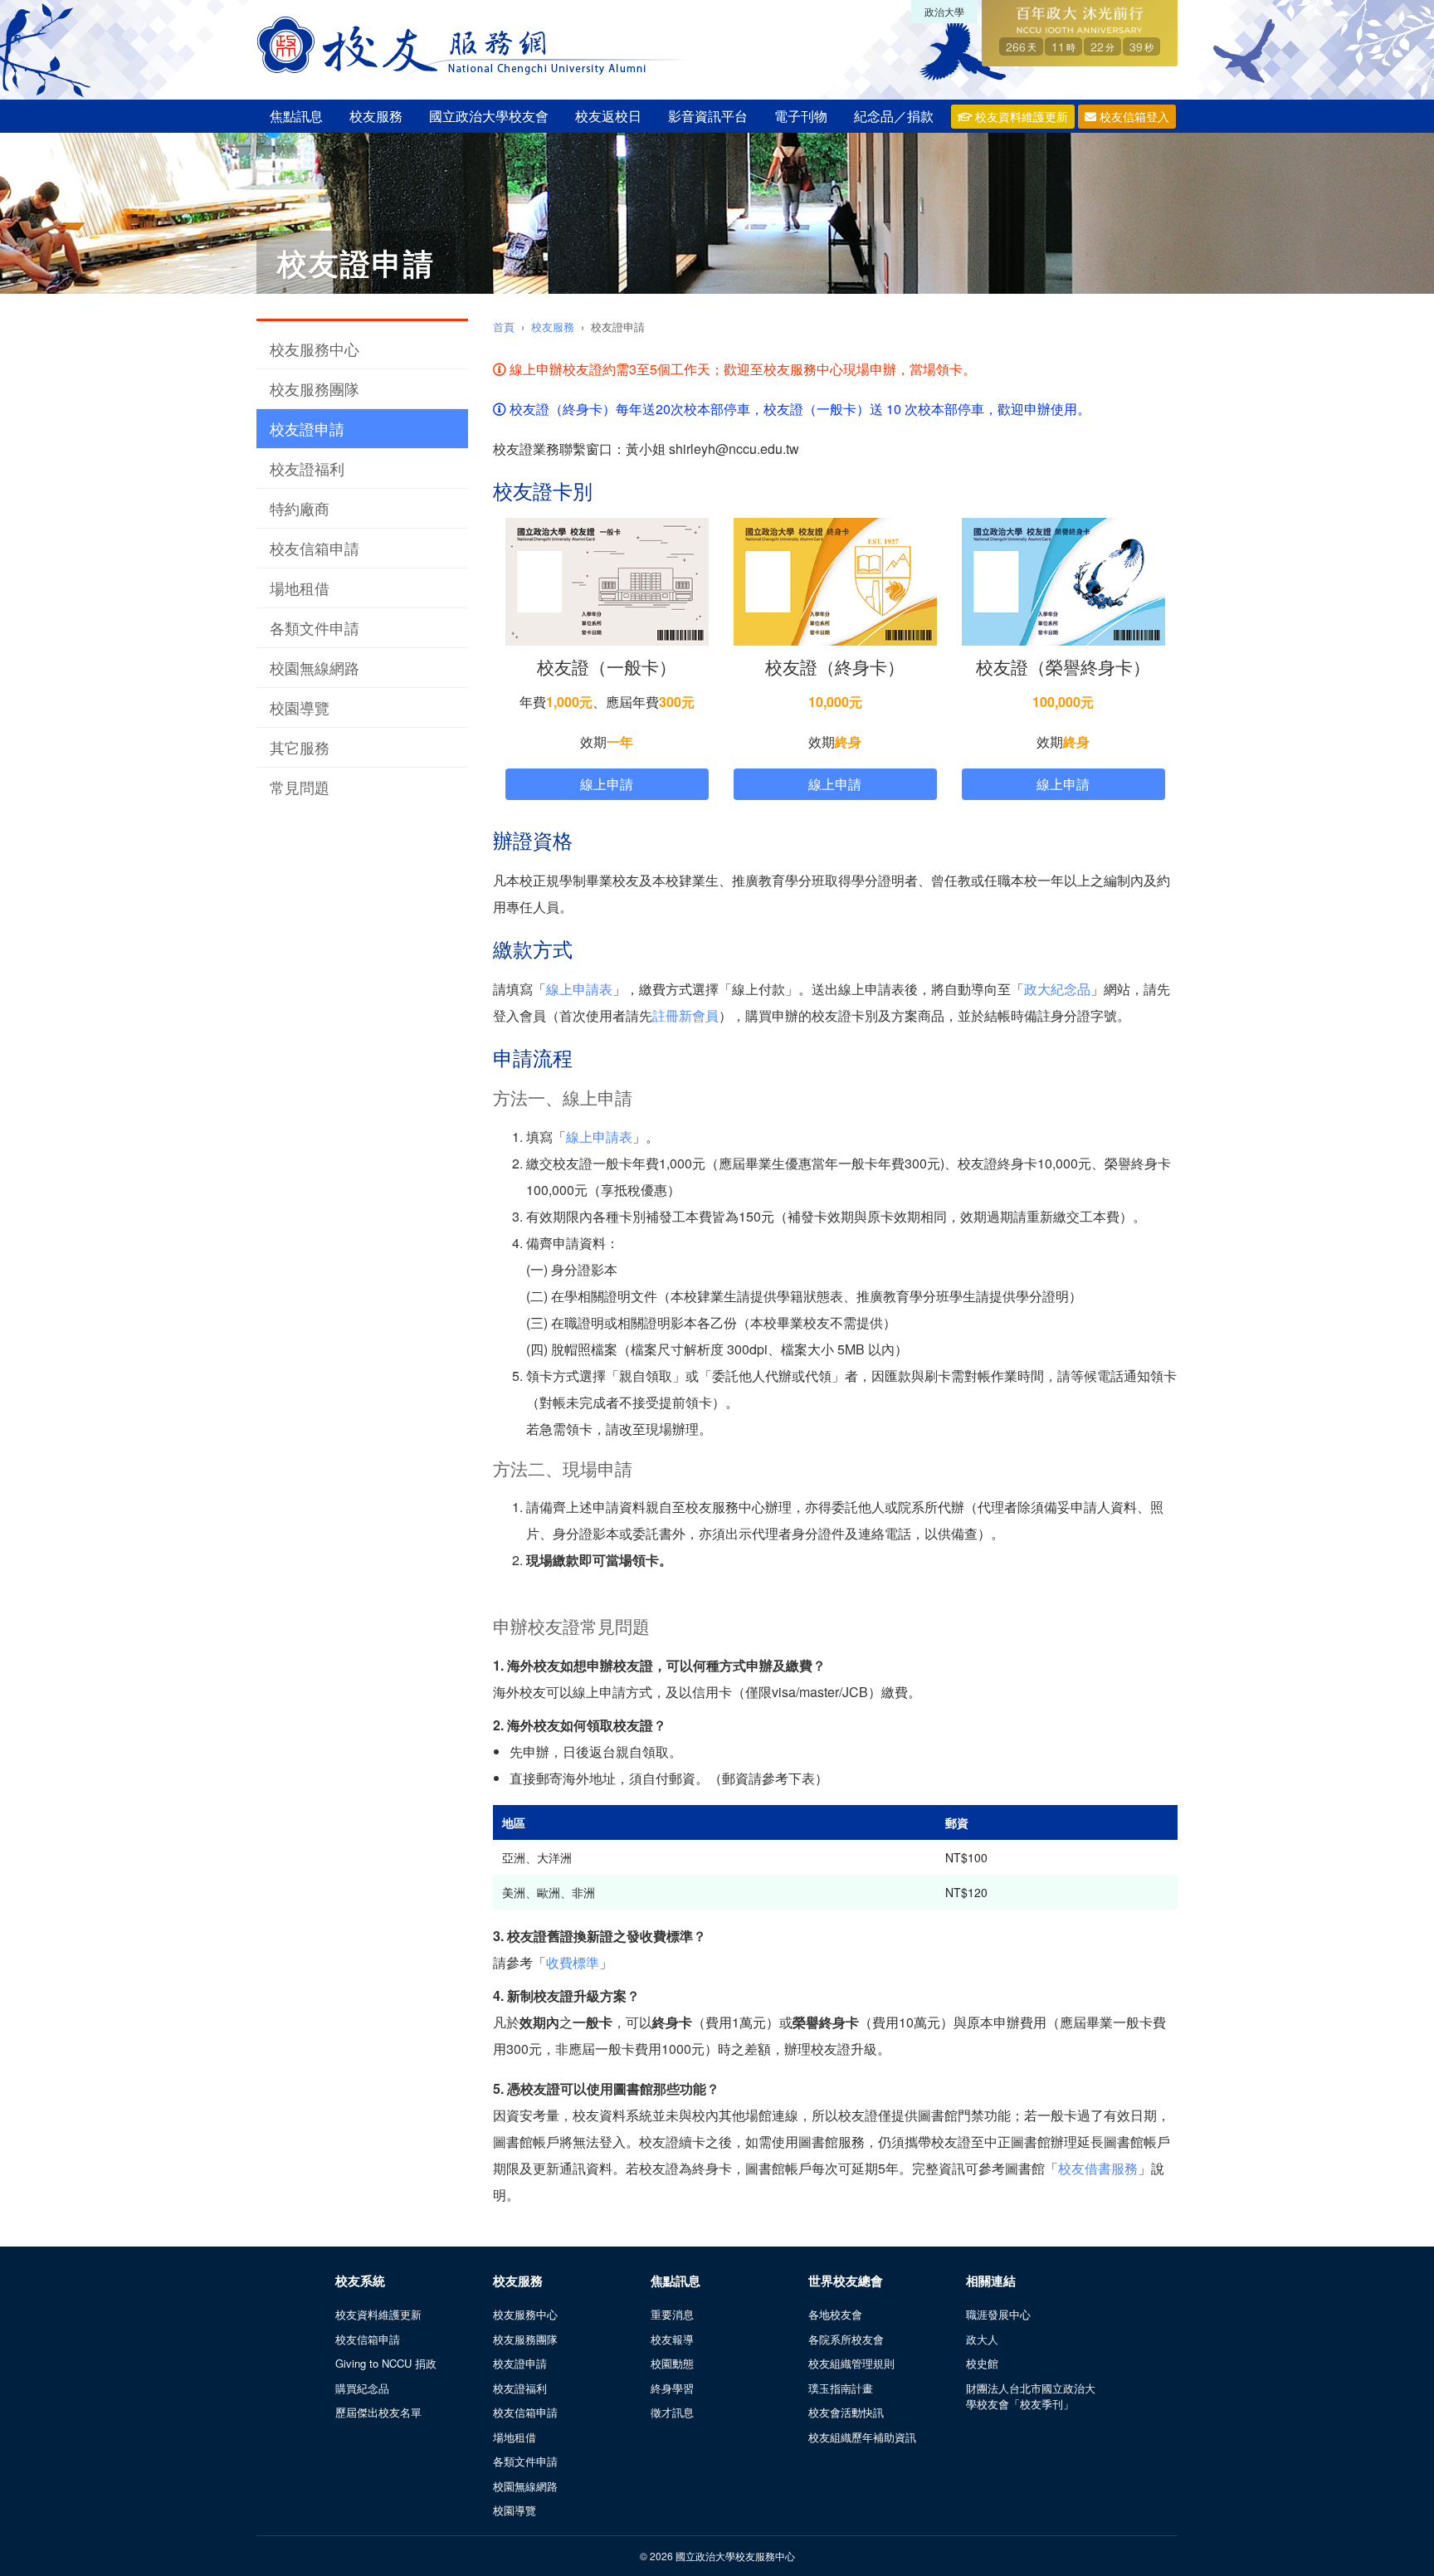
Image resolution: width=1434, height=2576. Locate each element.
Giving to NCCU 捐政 (386, 2363)
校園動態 (672, 2363)
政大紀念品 (1057, 989)
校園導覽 (300, 707)
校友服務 (376, 116)
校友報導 (672, 2339)
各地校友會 (835, 2314)
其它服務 (300, 747)
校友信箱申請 (315, 548)
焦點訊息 (296, 116)
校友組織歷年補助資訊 (862, 2437)
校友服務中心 (315, 349)
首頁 (504, 327)
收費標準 (573, 1962)
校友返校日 (608, 116)
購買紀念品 (362, 2388)
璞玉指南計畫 (841, 2388)
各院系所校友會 (846, 2339)
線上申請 (607, 784)
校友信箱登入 (1133, 116)
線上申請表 (579, 989)
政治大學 (944, 11)
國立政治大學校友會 (489, 116)
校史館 (982, 2363)
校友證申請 (307, 428)
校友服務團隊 (315, 388)
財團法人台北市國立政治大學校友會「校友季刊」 (1031, 2396)
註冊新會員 (685, 1015)
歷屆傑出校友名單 (378, 2412)
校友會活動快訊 (846, 2412)
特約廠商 (300, 508)
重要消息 (672, 2314)
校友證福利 (307, 468)
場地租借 (300, 588)
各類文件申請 (315, 627)
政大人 (982, 2339)
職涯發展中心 (998, 2314)
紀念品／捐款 (894, 116)
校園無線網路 (315, 667)
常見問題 (300, 787)
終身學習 (672, 2388)
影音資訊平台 (708, 116)
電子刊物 (801, 116)
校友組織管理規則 (851, 2363)
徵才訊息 (672, 2412)
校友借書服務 (1098, 2168)
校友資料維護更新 (1020, 116)
